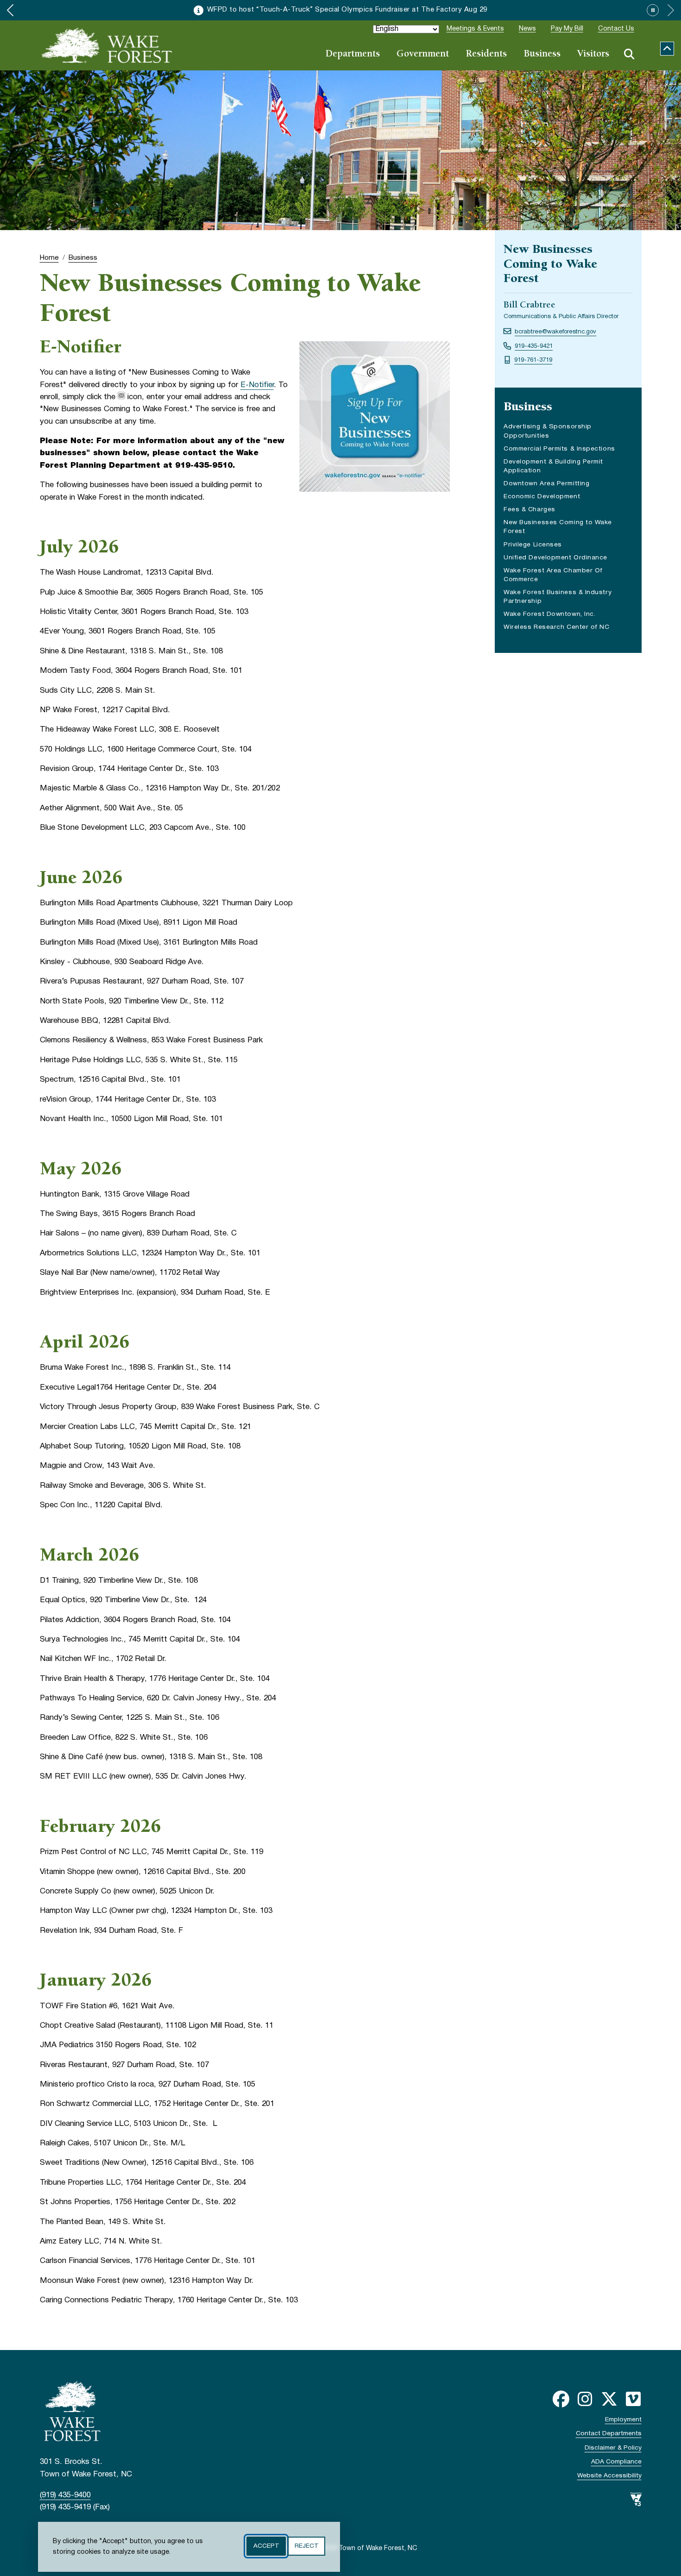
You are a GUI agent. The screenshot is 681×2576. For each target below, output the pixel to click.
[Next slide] (671, 10)
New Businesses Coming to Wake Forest (558, 527)
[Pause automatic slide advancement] (653, 10)
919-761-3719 (533, 360)
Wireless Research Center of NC (557, 627)
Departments (353, 54)
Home (49, 258)
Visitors (593, 54)
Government (423, 54)
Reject (306, 2546)
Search (629, 54)
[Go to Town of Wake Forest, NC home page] (107, 45)
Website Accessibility (609, 2476)
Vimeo (633, 2399)
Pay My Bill (567, 29)
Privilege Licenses (533, 545)
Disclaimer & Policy (613, 2448)
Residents (486, 54)
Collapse (667, 49)
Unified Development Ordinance (555, 558)
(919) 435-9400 (65, 2495)
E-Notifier (257, 385)
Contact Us (616, 29)
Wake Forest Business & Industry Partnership (558, 598)
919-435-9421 (534, 346)
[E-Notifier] (121, 397)
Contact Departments (609, 2434)
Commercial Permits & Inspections (559, 449)
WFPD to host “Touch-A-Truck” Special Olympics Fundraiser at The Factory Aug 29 (347, 10)
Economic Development (542, 497)
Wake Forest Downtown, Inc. (549, 614)
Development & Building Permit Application (553, 467)
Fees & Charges (530, 510)
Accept (266, 2546)
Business (542, 54)
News (527, 29)
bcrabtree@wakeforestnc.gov (555, 332)
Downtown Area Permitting (546, 484)
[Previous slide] (10, 10)
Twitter (609, 2399)
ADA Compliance (616, 2462)
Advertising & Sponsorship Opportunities (548, 431)
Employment (623, 2420)
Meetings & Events (475, 29)
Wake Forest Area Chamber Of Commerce (553, 576)
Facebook (561, 2399)
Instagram (585, 2399)
